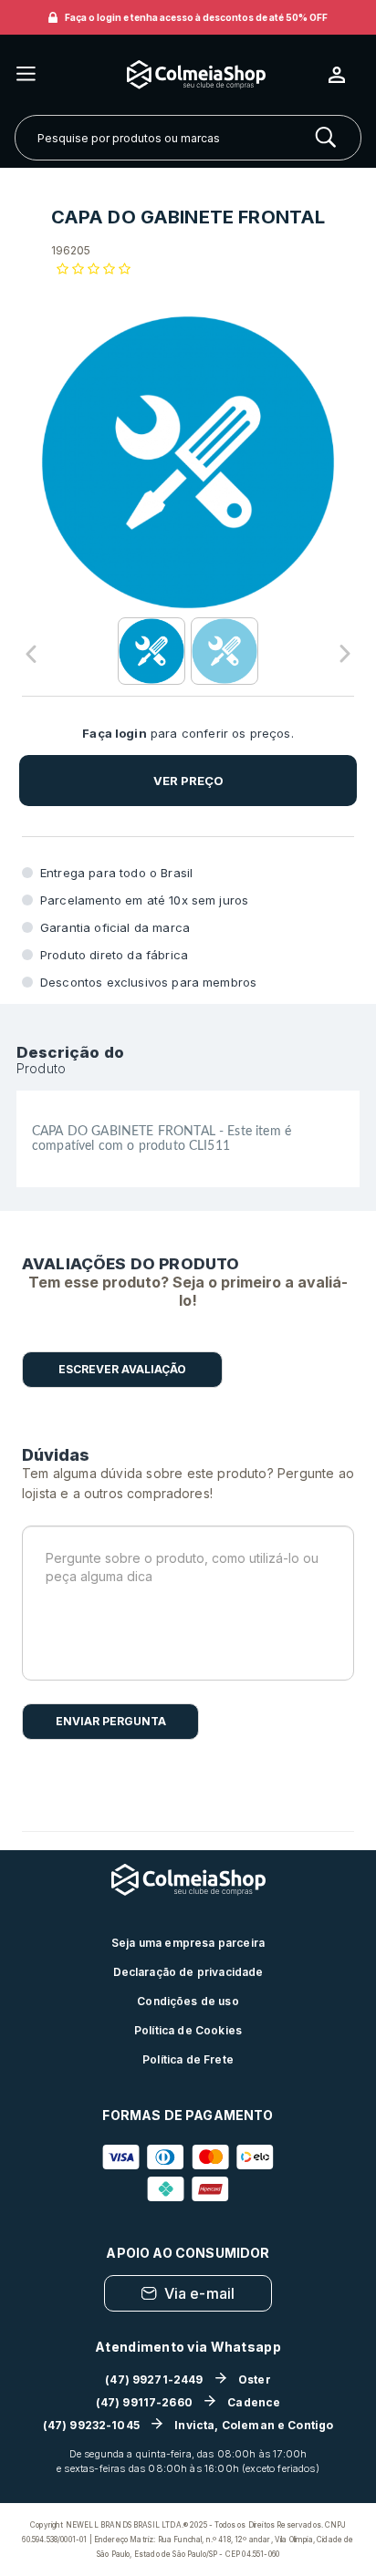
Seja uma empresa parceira (188, 1943)
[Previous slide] (31, 654)
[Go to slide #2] (225, 651)
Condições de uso (188, 2001)
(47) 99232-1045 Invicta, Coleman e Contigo (188, 2425)
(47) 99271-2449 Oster (188, 2379)
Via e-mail (200, 2293)
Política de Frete (188, 2059)
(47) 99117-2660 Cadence (188, 2402)
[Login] (344, 75)
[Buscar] (326, 138)
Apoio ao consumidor (188, 2253)
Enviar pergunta (111, 1721)
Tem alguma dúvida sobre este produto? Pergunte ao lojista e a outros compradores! (188, 1483)
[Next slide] (345, 654)
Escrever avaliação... (122, 1370)
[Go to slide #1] (151, 651)
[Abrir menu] (26, 75)
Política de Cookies (188, 2030)
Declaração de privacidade (188, 1972)
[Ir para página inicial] (183, 74)
